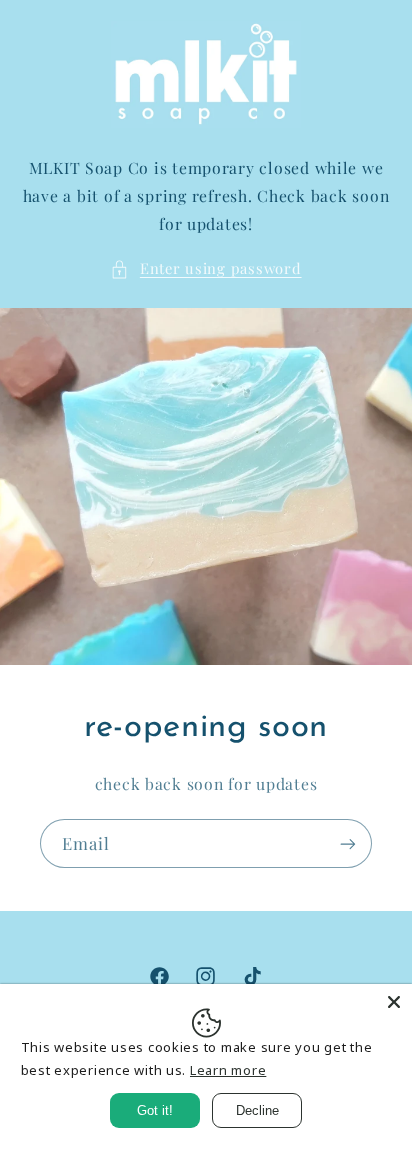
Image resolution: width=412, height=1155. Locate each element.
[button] (205, 269)
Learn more (228, 1070)
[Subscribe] (348, 844)
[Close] (394, 1002)
